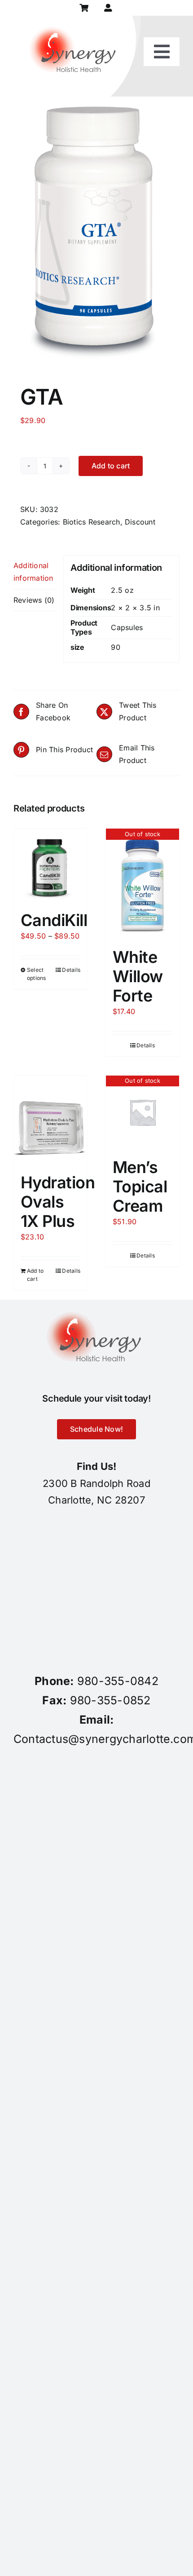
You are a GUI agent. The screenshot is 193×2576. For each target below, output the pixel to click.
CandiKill (54, 920)
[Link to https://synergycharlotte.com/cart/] (84, 8)
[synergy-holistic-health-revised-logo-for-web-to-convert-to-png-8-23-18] (75, 19)
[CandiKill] (50, 865)
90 (115, 647)
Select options (37, 974)
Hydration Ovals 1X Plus (58, 1202)
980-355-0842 (118, 1681)
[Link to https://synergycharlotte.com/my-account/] (108, 8)
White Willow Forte (138, 976)
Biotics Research (92, 522)
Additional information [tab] (33, 572)
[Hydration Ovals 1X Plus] (50, 1120)
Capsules (127, 627)
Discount (140, 522)
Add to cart (111, 466)
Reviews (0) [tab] (34, 600)
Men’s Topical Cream (140, 1187)
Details (71, 970)
